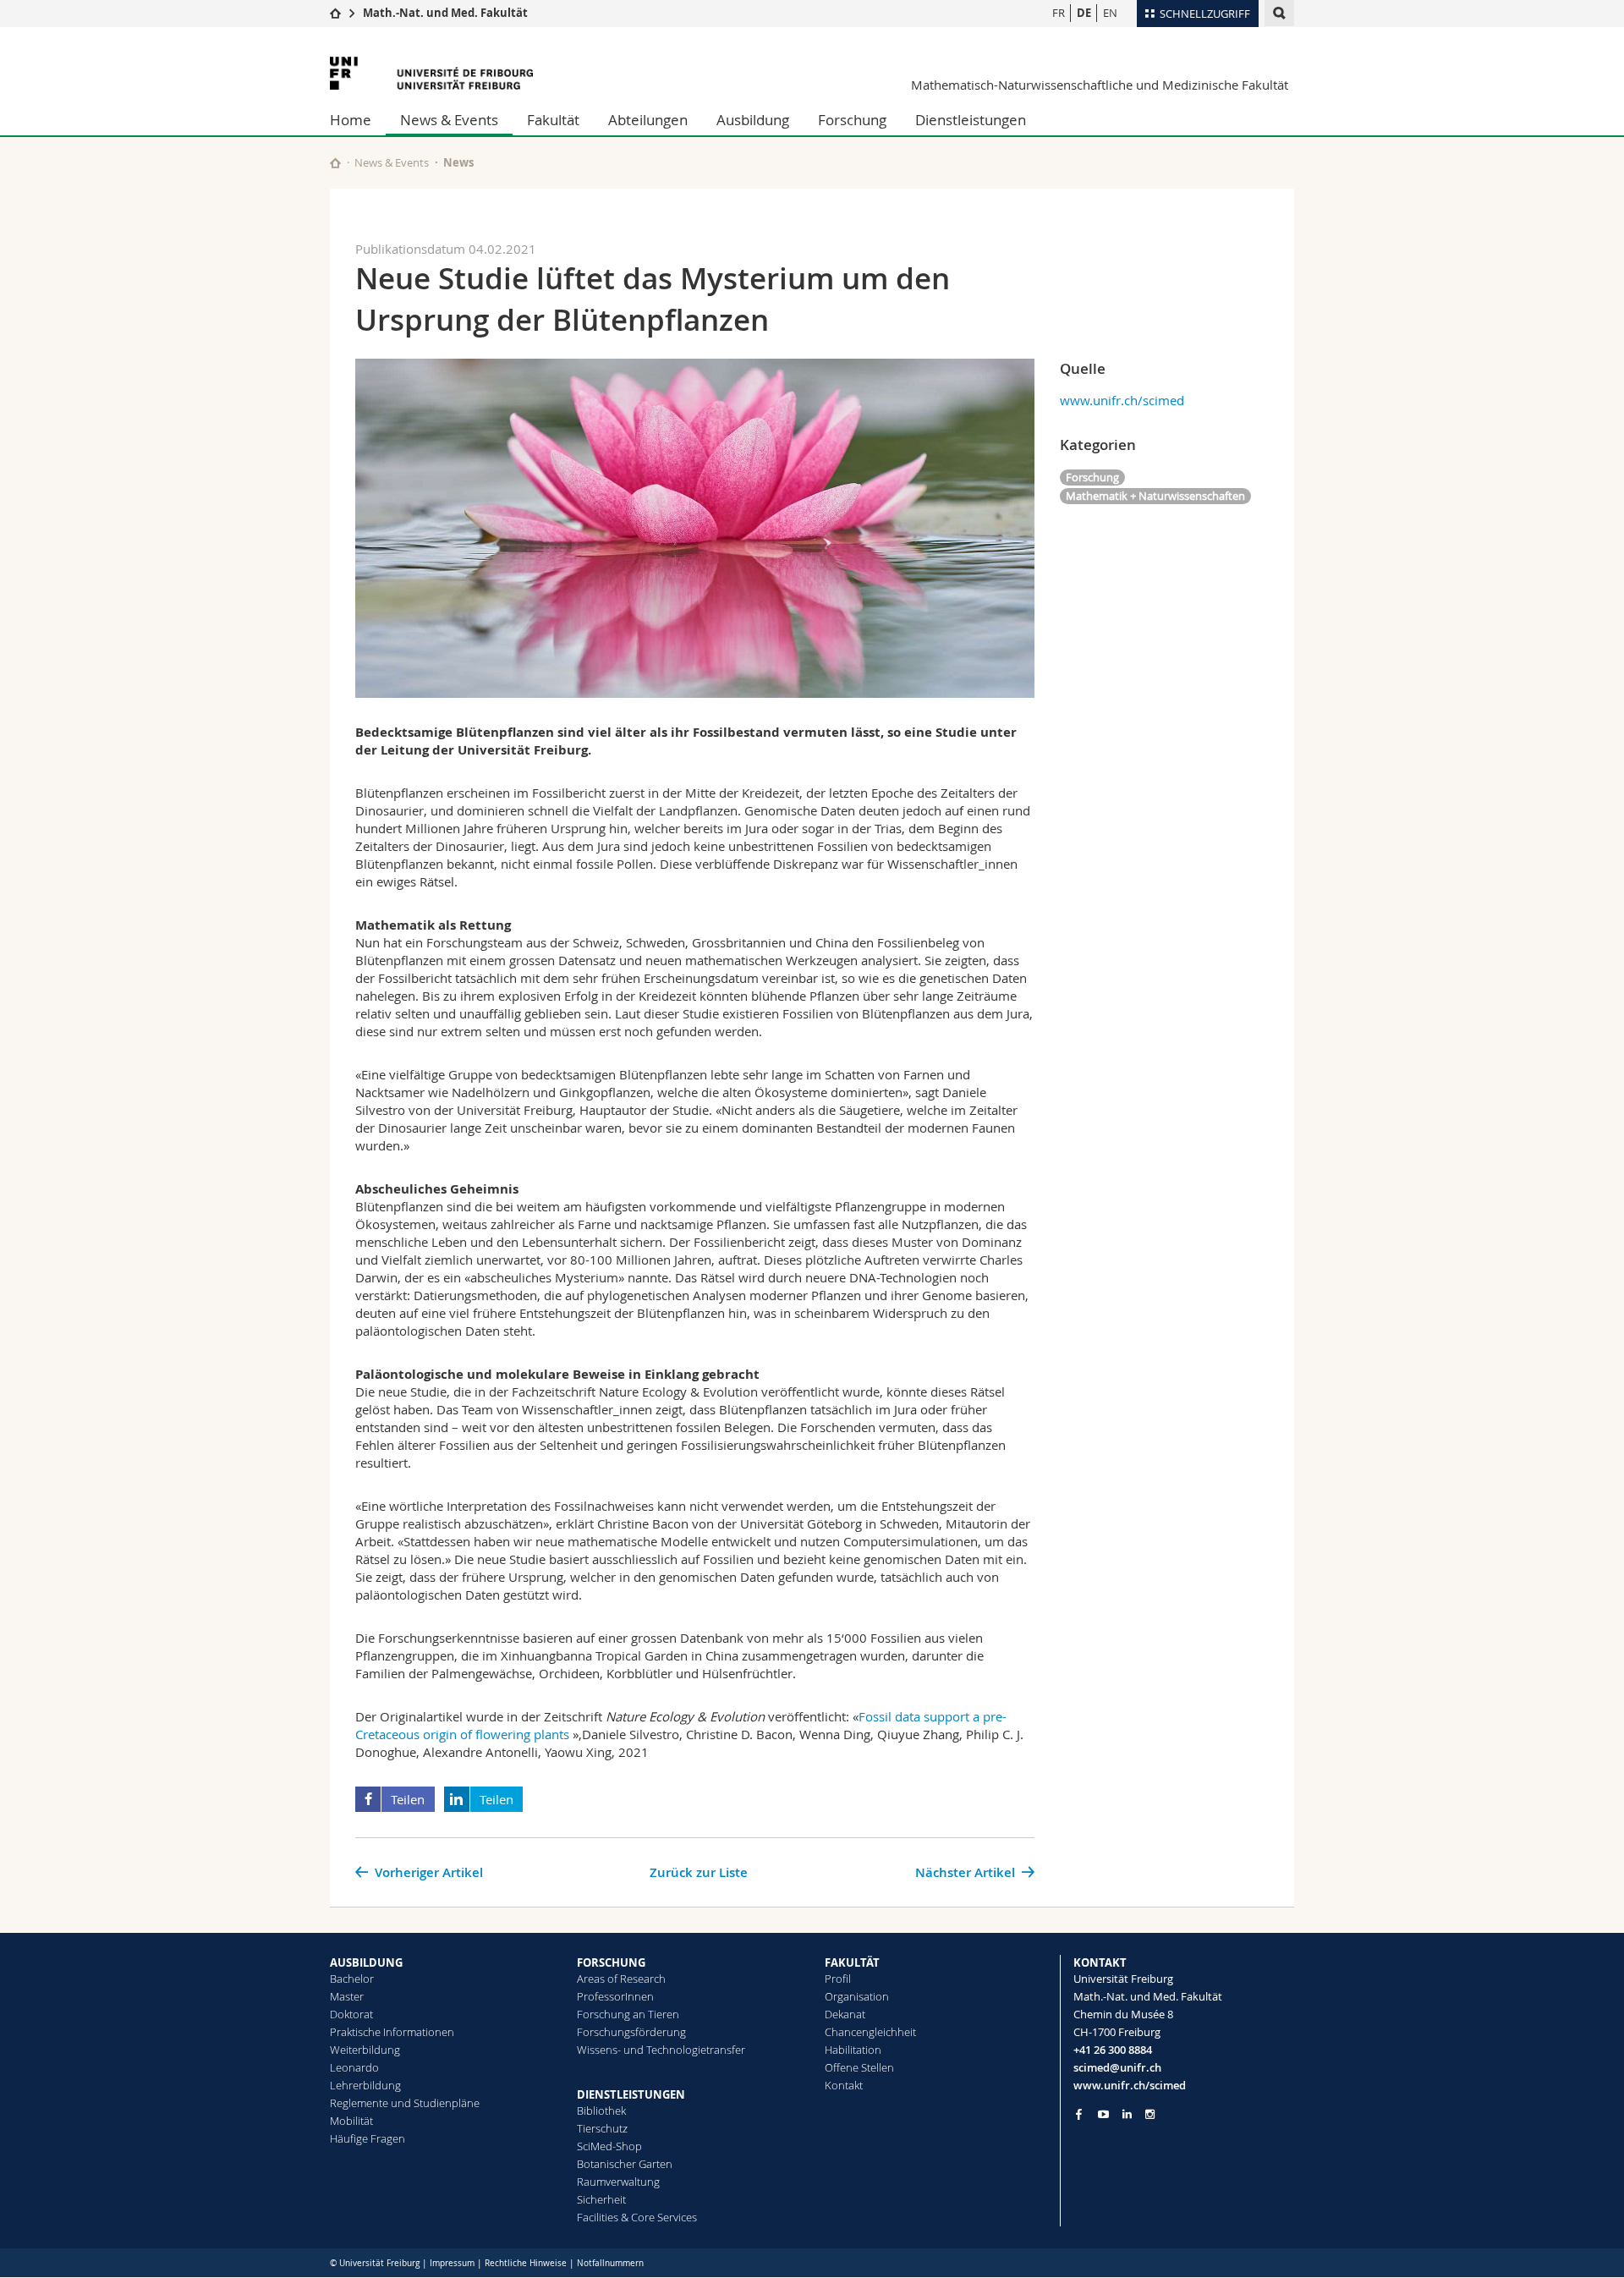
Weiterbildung (365, 2050)
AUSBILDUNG (366, 1962)
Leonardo (354, 2067)
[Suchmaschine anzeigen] (1279, 13)
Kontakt (844, 2085)
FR (1059, 13)
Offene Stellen (859, 2067)
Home (351, 120)
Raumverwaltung (618, 2182)
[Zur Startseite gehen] (335, 13)
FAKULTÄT (852, 1962)
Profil (838, 1979)
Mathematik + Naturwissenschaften (1155, 496)
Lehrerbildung (365, 2085)
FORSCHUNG (611, 1962)
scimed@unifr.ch (1117, 2067)
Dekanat (845, 2014)
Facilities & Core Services (637, 2217)
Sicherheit (601, 2199)
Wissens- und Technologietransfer (661, 2050)
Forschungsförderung (631, 2032)
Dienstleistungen (971, 120)
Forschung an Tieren (628, 2014)
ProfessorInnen (615, 1996)
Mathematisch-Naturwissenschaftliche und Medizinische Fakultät (1100, 85)
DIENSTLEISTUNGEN (631, 2094)
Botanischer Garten (625, 2164)
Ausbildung (753, 120)
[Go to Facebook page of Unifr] (1079, 2114)
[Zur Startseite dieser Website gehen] (335, 163)
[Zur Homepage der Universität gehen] (431, 73)
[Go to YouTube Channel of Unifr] (1103, 2114)
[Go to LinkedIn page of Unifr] (1127, 2114)
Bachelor (352, 1979)
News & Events (449, 120)
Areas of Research (621, 1979)
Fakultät (553, 120)
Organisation (857, 1996)
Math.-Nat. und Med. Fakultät (445, 13)
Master (347, 1996)
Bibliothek (601, 2111)
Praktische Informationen (392, 2032)
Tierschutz (602, 2128)
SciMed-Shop (609, 2146)
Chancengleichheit (870, 2032)
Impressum (452, 2263)
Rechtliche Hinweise (526, 2263)
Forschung (852, 120)
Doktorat (351, 2014)
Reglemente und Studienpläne (405, 2103)
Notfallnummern (610, 2263)
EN (1110, 13)
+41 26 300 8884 (1113, 2050)
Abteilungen (648, 120)
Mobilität (351, 2121)
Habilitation (853, 2050)
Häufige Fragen (368, 2138)
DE (1084, 13)
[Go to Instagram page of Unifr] (1150, 2114)
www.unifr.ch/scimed (1122, 400)
